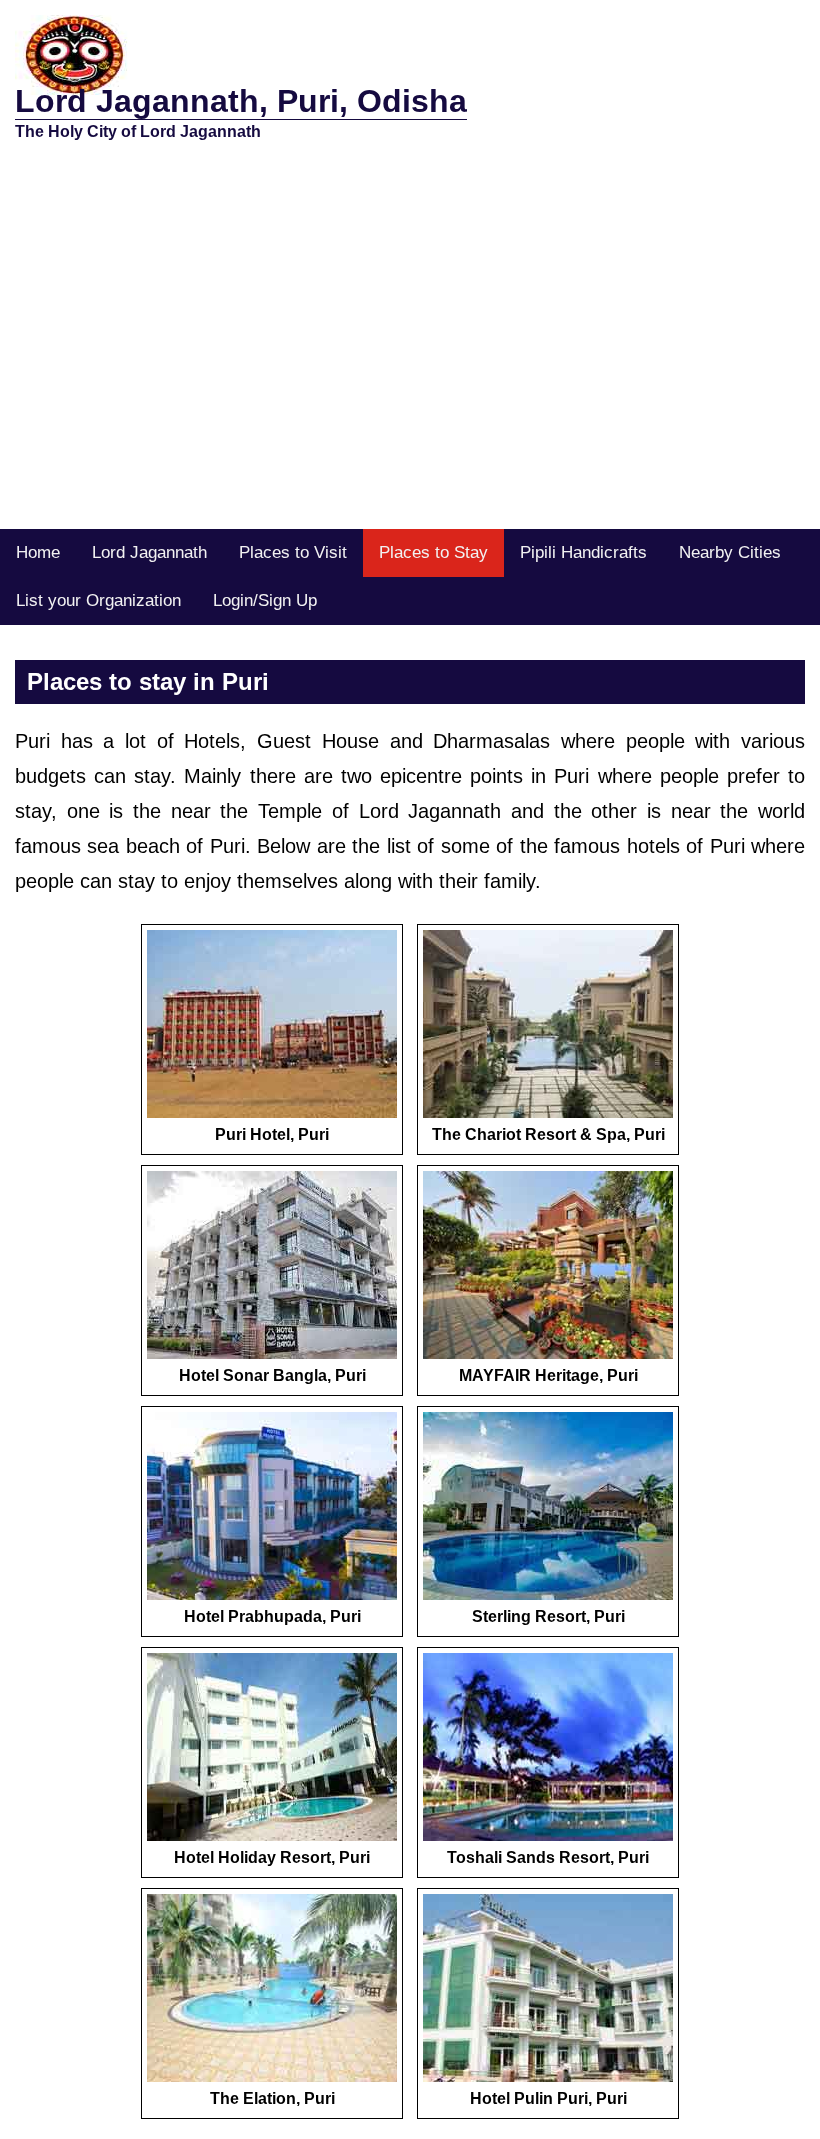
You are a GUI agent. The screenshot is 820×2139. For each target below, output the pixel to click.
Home (38, 552)
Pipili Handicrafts (583, 552)
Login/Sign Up (265, 600)
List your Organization (98, 600)
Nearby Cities (730, 552)
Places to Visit (293, 552)
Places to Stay (433, 552)
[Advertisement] (410, 379)
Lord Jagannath (149, 552)
